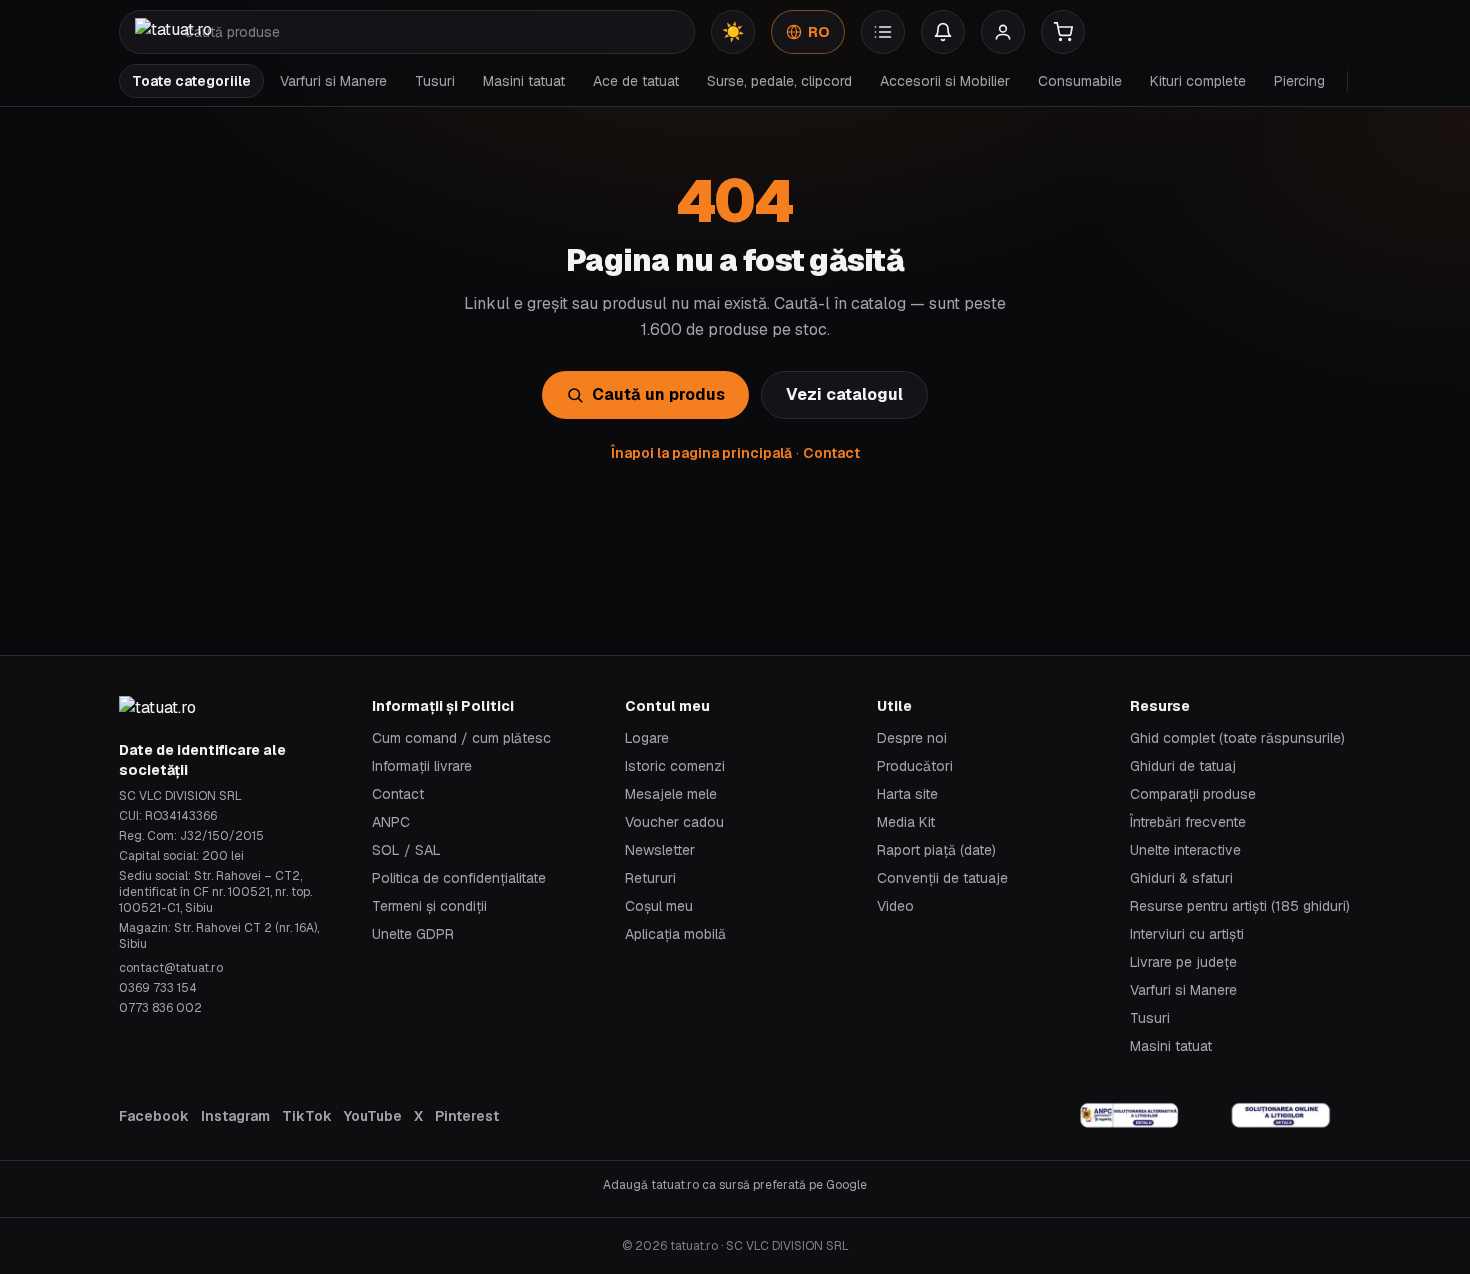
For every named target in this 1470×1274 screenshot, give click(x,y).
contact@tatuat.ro (171, 968)
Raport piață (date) (936, 850)
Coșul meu (659, 906)
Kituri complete (1198, 81)
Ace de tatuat (636, 81)
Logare (647, 738)
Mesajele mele (671, 794)
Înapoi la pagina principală (701, 453)
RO (819, 32)
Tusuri (435, 81)
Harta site (907, 794)
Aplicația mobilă (675, 934)
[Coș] (1063, 32)
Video (895, 906)
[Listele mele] (883, 32)
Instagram (235, 1116)
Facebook (154, 1116)
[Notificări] (943, 32)
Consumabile (1080, 81)
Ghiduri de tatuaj (1183, 766)
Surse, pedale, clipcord (779, 81)
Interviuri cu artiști (1187, 934)
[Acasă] (173, 32)
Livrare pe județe (1183, 962)
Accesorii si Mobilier (945, 81)
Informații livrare (422, 766)
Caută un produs (658, 394)
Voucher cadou (674, 822)
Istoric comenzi (675, 766)
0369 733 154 (158, 988)
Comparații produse (1193, 794)
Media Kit (906, 822)
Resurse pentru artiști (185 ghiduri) (1240, 906)
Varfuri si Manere (333, 81)
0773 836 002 (160, 1008)
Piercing (1299, 81)
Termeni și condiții (429, 906)
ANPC (391, 822)
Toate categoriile (191, 81)
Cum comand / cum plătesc (461, 738)
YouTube (373, 1116)
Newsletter (660, 850)
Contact (831, 453)
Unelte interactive (1185, 850)
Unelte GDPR (413, 934)
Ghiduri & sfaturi (1181, 878)
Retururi (650, 878)
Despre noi (912, 738)
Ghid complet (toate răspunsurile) (1237, 738)
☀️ (733, 31)
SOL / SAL (406, 850)
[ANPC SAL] (1130, 1116)
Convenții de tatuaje (942, 878)
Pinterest (467, 1116)
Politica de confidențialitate (459, 878)
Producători (915, 766)
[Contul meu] (1003, 32)
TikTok (307, 1116)
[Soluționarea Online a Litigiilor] (1281, 1116)
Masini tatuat (524, 81)
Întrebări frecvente (1188, 822)
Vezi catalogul (844, 394)
